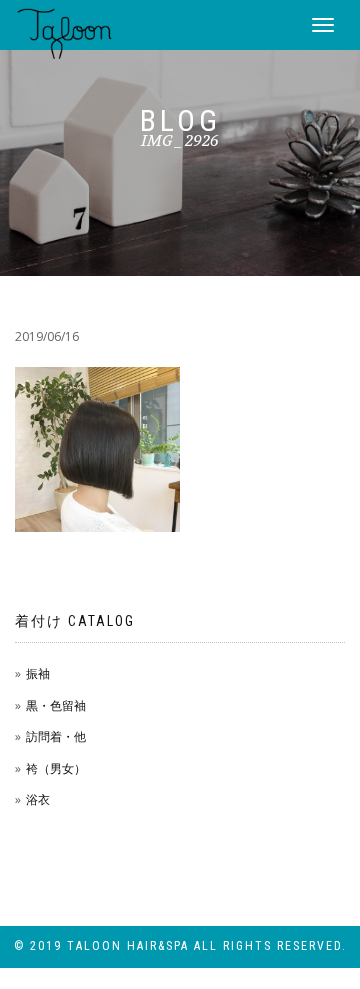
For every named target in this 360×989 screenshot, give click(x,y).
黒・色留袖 (56, 705)
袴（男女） (56, 768)
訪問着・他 (56, 736)
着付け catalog (75, 621)
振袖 (38, 673)
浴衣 (38, 799)
